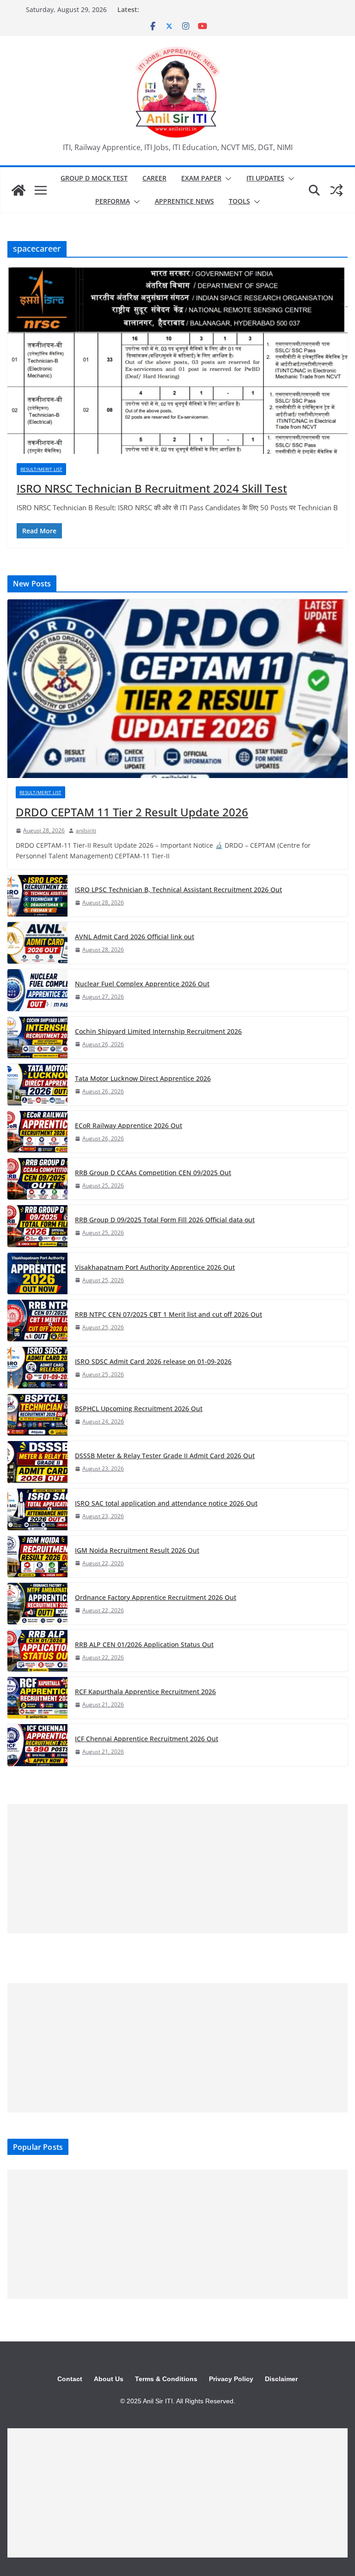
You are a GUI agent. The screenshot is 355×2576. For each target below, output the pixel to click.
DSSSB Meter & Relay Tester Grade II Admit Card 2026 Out (165, 1456)
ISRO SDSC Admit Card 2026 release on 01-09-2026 (153, 1361)
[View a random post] (337, 190)
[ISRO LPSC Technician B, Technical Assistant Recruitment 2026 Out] (37, 896)
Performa (113, 201)
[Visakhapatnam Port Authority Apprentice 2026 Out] (37, 1273)
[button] (226, 179)
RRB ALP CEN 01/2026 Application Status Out (144, 1644)
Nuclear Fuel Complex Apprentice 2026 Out (142, 984)
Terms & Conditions (166, 2379)
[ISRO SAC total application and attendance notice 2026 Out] (37, 1509)
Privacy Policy (231, 2379)
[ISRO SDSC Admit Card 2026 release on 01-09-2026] (37, 1368)
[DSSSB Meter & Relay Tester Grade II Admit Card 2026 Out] (37, 1462)
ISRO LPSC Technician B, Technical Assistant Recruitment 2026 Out (178, 890)
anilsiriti (86, 830)
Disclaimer (281, 2379)
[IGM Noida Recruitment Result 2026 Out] (37, 1556)
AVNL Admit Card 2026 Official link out (135, 937)
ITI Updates (265, 178)
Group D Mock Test (94, 178)
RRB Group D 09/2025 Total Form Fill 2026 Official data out (165, 1220)
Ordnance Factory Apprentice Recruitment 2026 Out (156, 1597)
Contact (70, 2379)
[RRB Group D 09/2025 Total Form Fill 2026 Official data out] (37, 1226)
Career (154, 178)
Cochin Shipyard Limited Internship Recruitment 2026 (158, 1031)
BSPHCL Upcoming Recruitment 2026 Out (139, 1409)
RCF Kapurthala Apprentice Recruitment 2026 (145, 1692)
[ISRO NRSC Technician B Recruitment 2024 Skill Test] (177, 359)
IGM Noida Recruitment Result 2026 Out (137, 1550)
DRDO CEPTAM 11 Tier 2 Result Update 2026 (132, 812)
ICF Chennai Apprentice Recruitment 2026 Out (147, 1739)
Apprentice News (184, 201)
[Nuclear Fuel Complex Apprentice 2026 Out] (37, 990)
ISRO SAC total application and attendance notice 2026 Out (166, 1503)
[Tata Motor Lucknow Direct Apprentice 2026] (37, 1085)
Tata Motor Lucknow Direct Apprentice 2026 (143, 1078)
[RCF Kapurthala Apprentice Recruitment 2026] (37, 1698)
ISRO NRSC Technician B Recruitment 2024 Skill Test (152, 488)
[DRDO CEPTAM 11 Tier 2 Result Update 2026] (177, 689)
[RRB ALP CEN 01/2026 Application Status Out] (37, 1651)
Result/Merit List (41, 469)
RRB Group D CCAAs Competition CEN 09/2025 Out (153, 1173)
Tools (239, 201)
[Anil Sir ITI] (18, 190)
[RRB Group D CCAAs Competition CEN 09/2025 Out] (37, 1179)
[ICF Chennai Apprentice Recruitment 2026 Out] (37, 1745)
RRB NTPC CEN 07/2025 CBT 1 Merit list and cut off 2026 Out (168, 1314)
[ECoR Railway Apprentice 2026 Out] (37, 1132)
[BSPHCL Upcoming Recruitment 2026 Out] (37, 1415)
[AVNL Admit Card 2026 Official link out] (37, 943)
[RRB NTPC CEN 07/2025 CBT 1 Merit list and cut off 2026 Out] (37, 1321)
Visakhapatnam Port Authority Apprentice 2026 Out (155, 1267)
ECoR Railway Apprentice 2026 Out (129, 1125)
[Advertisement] (177, 1869)
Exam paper (201, 178)
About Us (109, 2379)
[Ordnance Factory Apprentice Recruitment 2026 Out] (37, 1604)
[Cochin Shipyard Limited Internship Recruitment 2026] (37, 1038)
